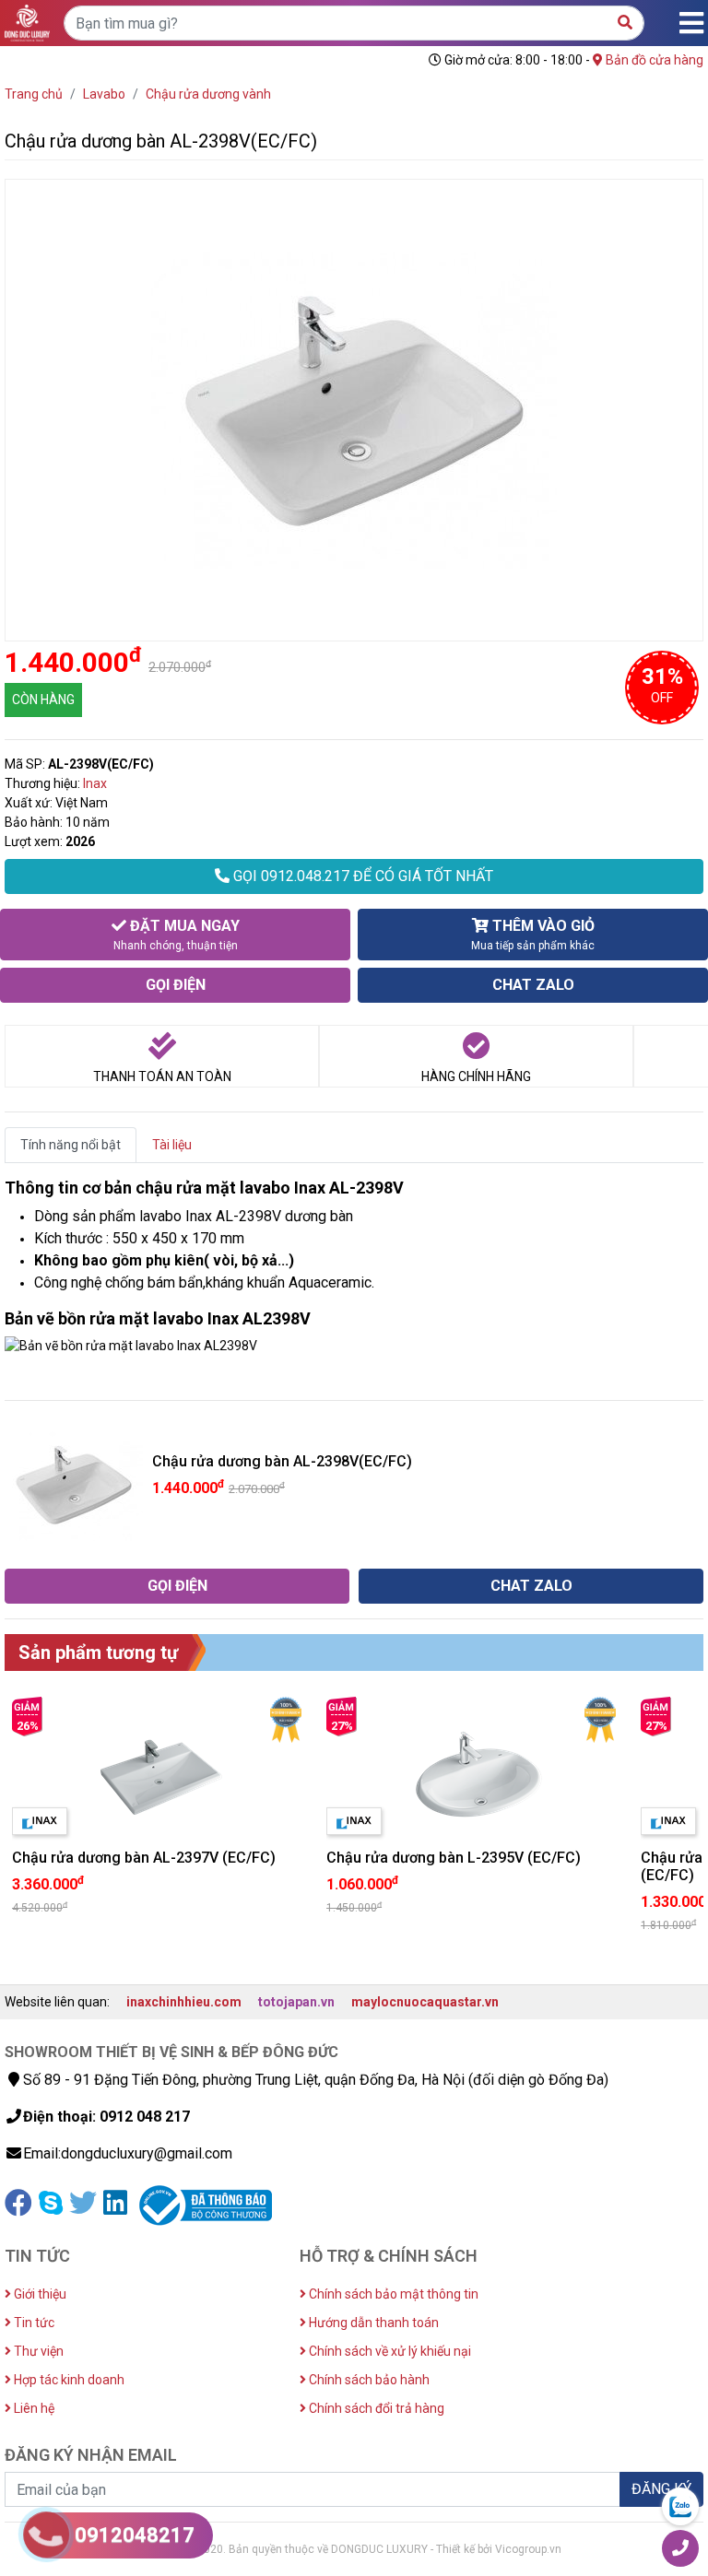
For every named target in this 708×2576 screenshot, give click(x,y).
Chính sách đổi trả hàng (375, 2408)
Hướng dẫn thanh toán (372, 2323)
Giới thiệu (39, 2294)
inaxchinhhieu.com (184, 2002)
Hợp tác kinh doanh (68, 2380)
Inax (95, 783)
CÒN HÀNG (43, 700)
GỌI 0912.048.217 (361, 876)
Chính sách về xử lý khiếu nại (389, 2351)
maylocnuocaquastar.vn (425, 2002)
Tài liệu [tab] (172, 1145)
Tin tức (33, 2323)
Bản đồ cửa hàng (653, 60)
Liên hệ (33, 2408)
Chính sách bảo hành (368, 2380)
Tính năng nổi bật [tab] (71, 1145)
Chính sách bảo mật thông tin (392, 2294)
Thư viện (37, 2351)
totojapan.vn (296, 2002)
